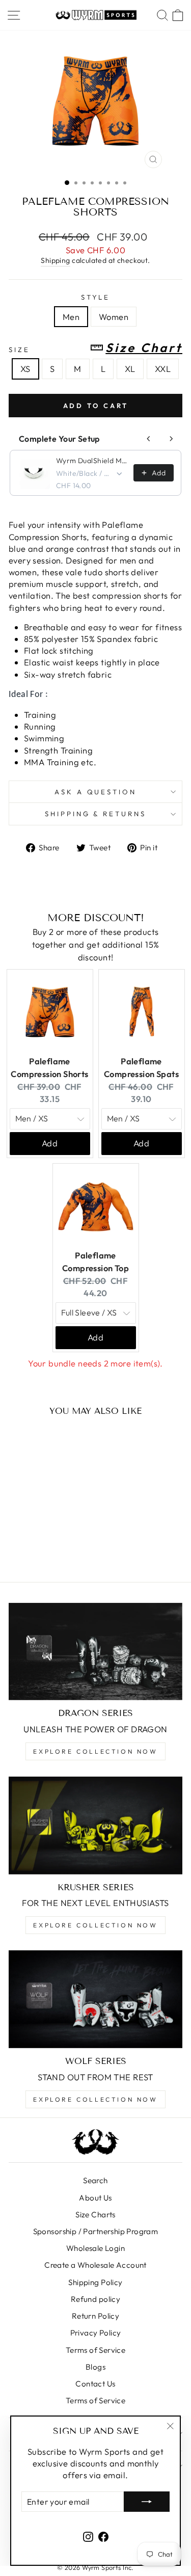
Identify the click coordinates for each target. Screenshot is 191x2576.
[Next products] (171, 439)
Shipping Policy (95, 2282)
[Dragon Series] (95, 1652)
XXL (163, 369)
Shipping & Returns (96, 814)
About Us (95, 2198)
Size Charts (95, 2215)
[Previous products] (149, 439)
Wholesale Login (95, 2248)
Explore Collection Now (95, 1751)
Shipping (55, 260)
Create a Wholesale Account (95, 2265)
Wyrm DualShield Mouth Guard (92, 461)
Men (71, 317)
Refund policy (95, 2299)
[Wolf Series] (95, 1999)
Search (95, 2180)
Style (96, 297)
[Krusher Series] (95, 1826)
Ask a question (96, 792)
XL (130, 369)
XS (25, 369)
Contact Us (95, 2384)
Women (114, 317)
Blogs (95, 2367)
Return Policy (95, 2316)
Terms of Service (96, 2350)
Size (95, 348)
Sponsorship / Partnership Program (96, 2231)
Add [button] (50, 1143)
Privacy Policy (96, 2333)
